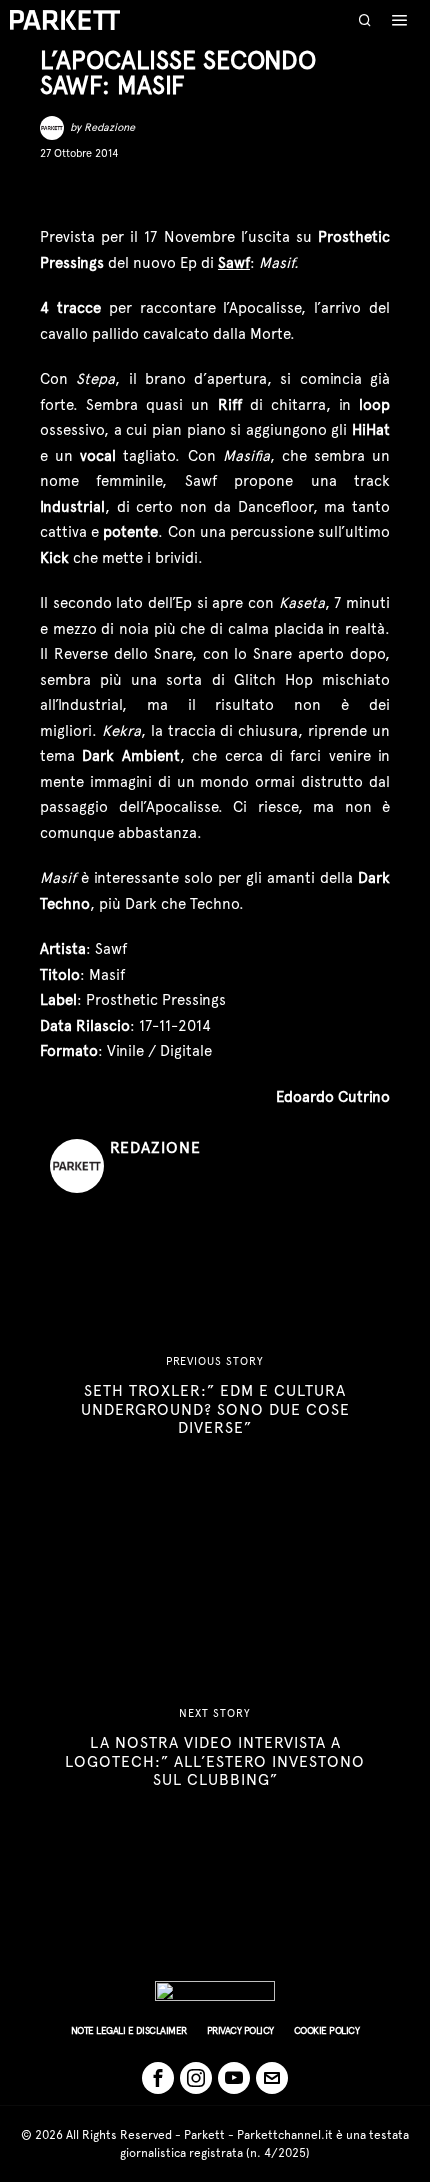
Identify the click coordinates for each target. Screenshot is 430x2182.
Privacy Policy (240, 2030)
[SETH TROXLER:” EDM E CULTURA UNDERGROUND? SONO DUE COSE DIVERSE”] (215, 1396)
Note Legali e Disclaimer (129, 2030)
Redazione (109, 127)
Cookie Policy (327, 2030)
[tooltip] (54, 193)
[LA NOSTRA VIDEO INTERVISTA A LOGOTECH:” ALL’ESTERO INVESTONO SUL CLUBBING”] (215, 1748)
